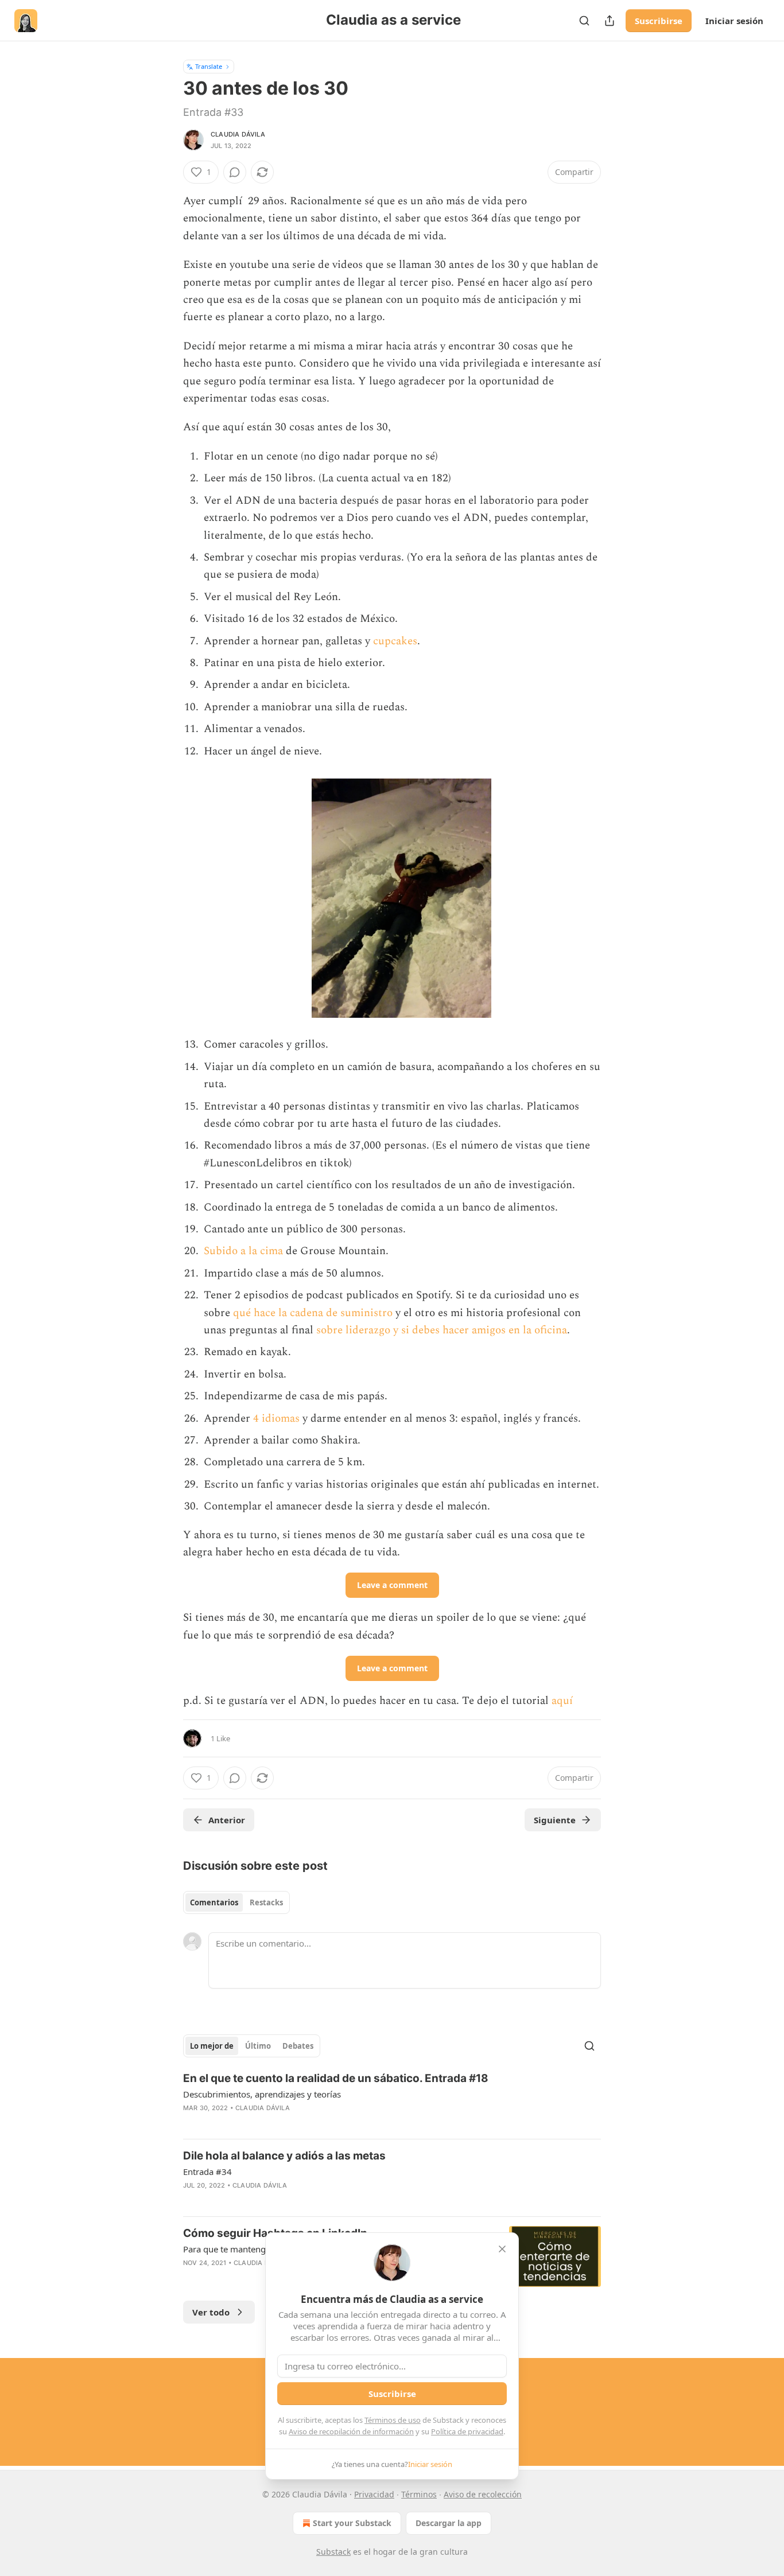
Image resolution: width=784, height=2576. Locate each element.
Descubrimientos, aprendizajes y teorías (262, 2094)
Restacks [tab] (266, 1902)
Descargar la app (449, 2523)
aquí (562, 1701)
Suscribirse (659, 21)
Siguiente (555, 1820)
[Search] (584, 21)
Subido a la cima (243, 1251)
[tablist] (236, 1902)
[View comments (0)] (235, 172)
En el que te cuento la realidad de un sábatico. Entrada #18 (336, 2078)
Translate (209, 66)
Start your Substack (352, 2523)
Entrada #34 (207, 2172)
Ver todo (211, 2312)
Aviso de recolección (483, 2494)
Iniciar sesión (734, 21)
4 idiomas (275, 1419)
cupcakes (395, 641)
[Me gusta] (191, 2278)
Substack (333, 2552)
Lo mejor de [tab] (212, 2046)
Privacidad (374, 2494)
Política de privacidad (467, 2431)
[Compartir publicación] (610, 21)
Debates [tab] (298, 2046)
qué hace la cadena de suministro (313, 1313)
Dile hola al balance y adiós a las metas (284, 2156)
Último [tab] (258, 2046)
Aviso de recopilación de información (351, 2431)
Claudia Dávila (238, 134)
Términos (419, 2494)
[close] (502, 2249)
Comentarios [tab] (214, 1902)
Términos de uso (393, 2420)
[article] (392, 2100)
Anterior (227, 1820)
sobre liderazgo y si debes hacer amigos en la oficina (442, 1330)
